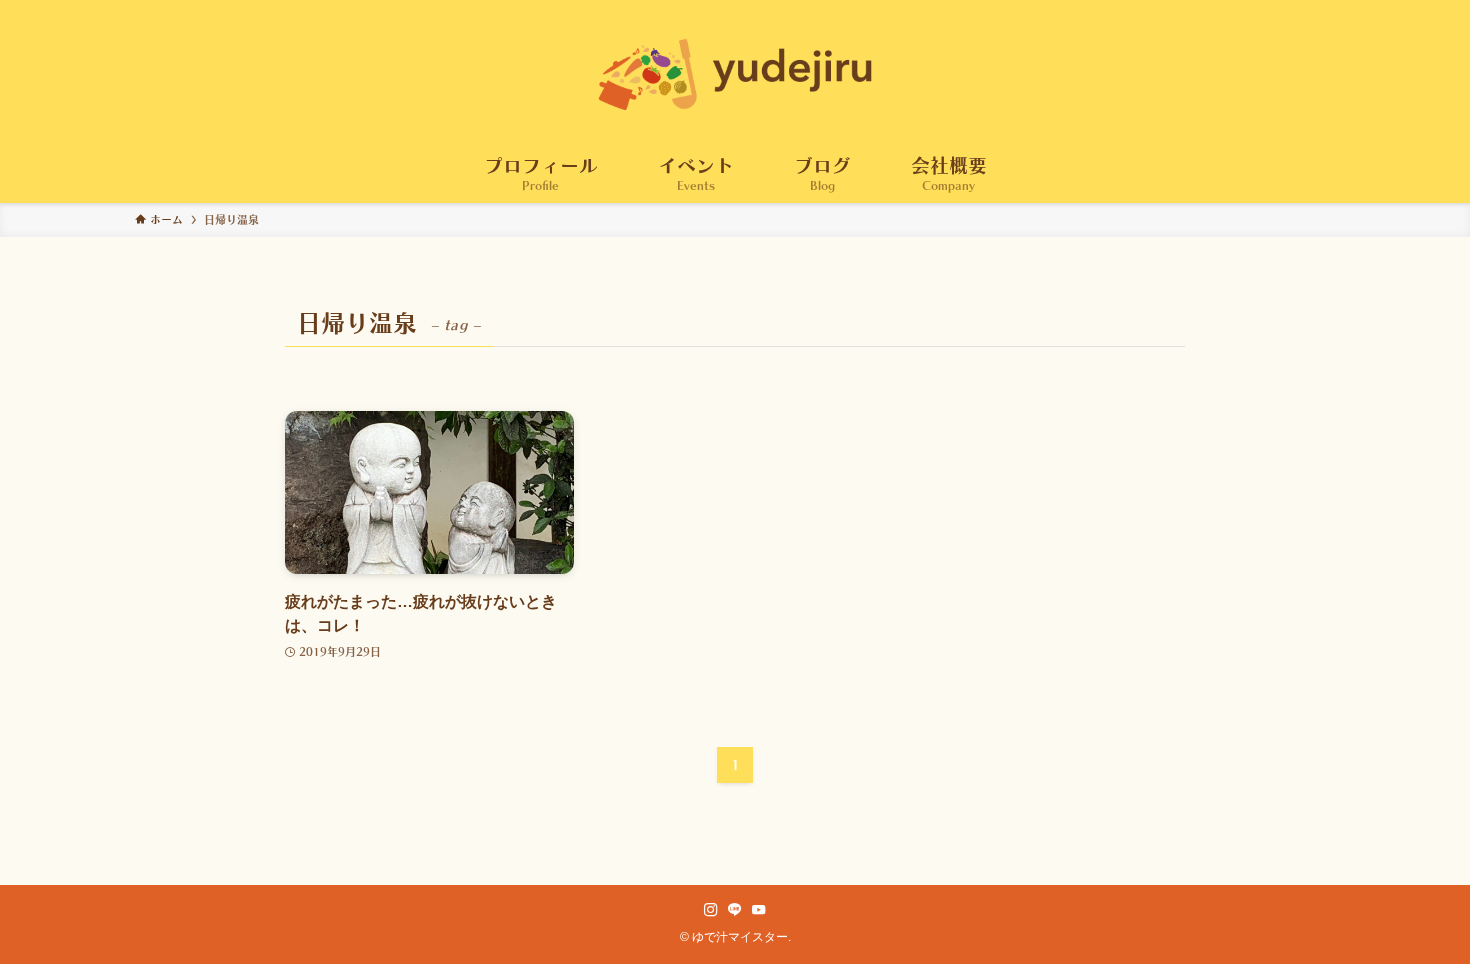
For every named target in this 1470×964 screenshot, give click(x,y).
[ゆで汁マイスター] (735, 74)
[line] (735, 910)
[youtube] (759, 910)
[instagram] (711, 910)
